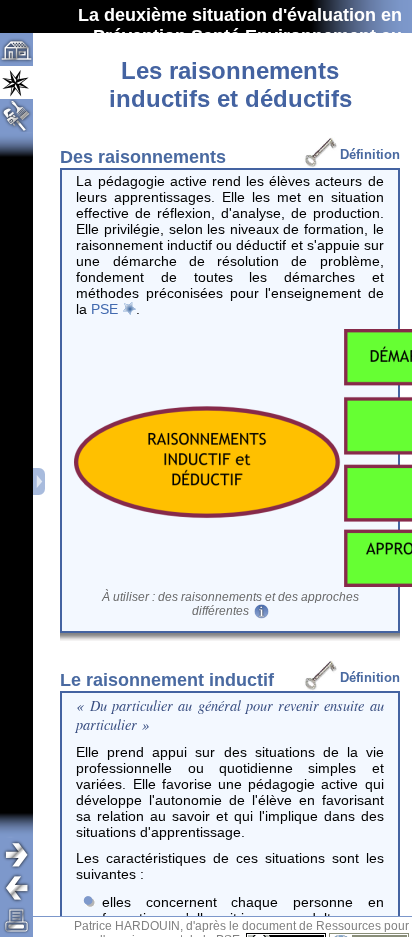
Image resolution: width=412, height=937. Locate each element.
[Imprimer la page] (16, 920)
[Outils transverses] (24, 115)
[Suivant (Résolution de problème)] (24, 854)
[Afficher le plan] (40, 481)
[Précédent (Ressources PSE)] (24, 887)
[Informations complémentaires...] (259, 611)
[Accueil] (16, 49)
